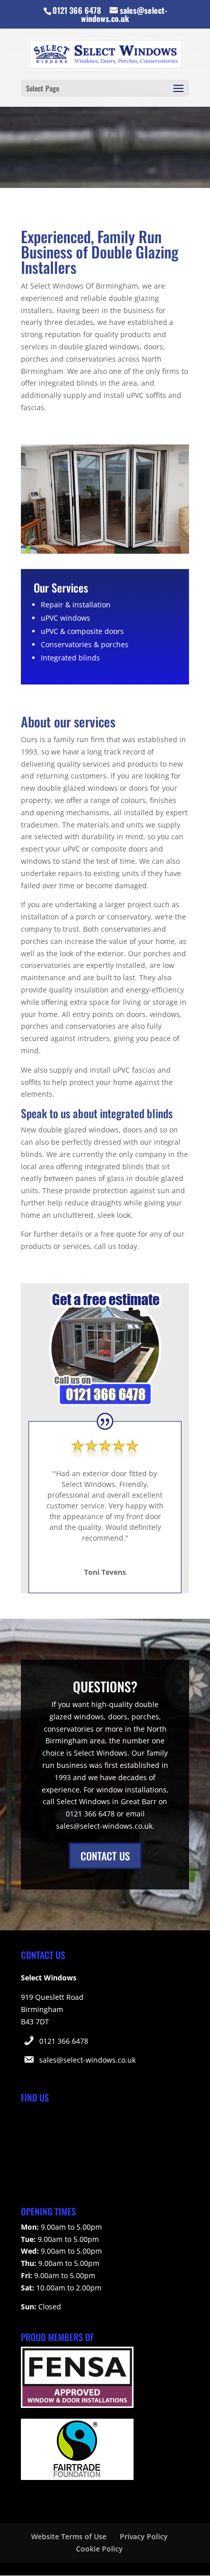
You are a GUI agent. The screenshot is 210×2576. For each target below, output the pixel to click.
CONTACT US (105, 1856)
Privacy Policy (144, 2536)
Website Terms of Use (69, 2536)
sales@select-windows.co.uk (87, 2060)
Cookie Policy (99, 2549)
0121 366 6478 (64, 2041)
